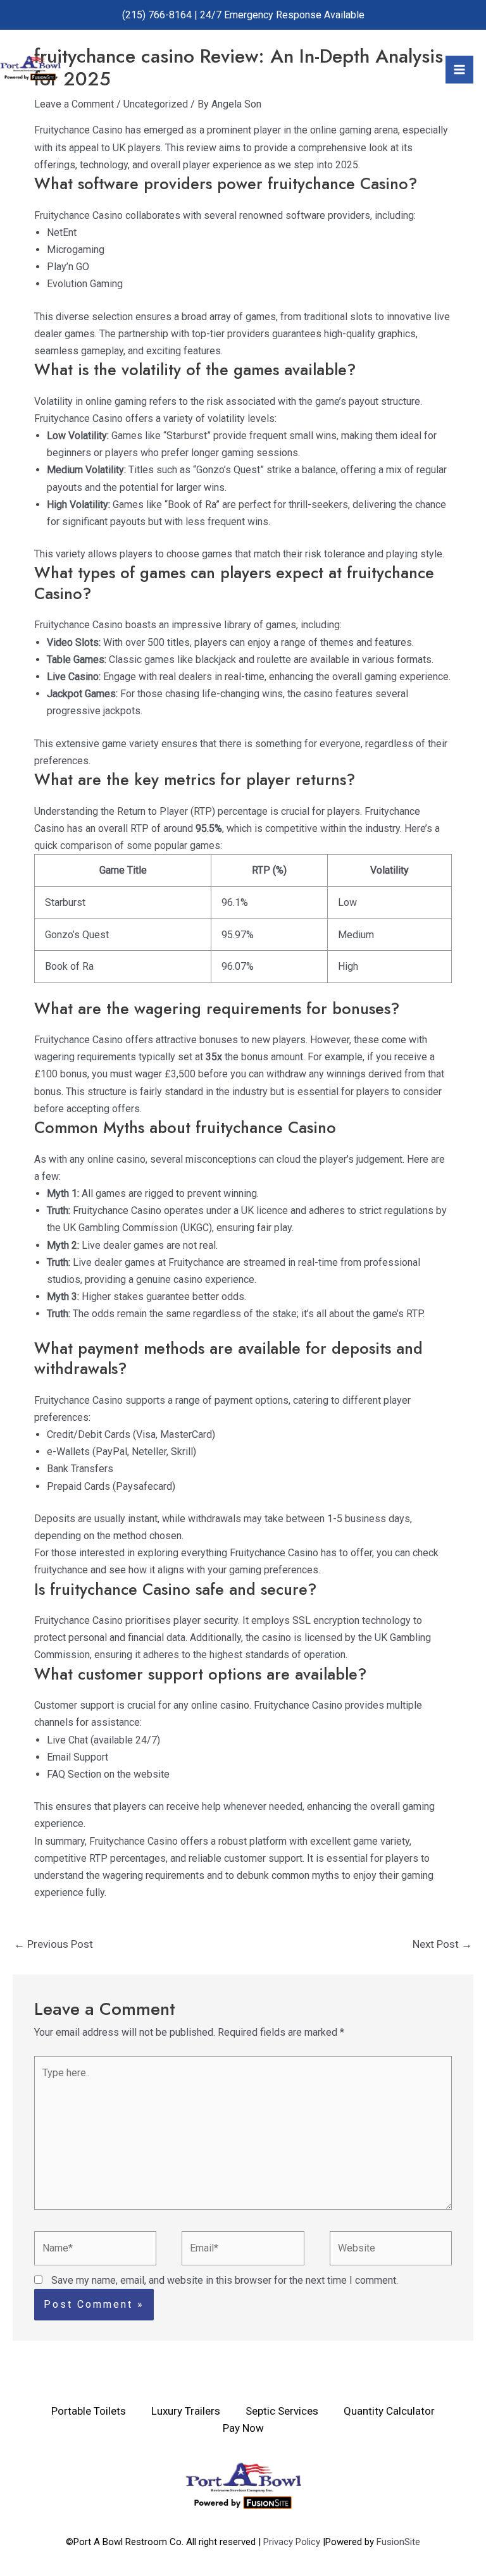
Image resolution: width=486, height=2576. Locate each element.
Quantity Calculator (389, 2411)
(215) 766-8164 (157, 15)
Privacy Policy (293, 2542)
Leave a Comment (74, 104)
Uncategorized (156, 104)
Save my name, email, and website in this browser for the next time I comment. (225, 2280)
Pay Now (243, 2428)
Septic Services (282, 2411)
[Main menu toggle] (459, 70)
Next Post (442, 1944)
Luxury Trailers (186, 2411)
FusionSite (398, 2542)
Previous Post (53, 1944)
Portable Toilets (89, 2411)
